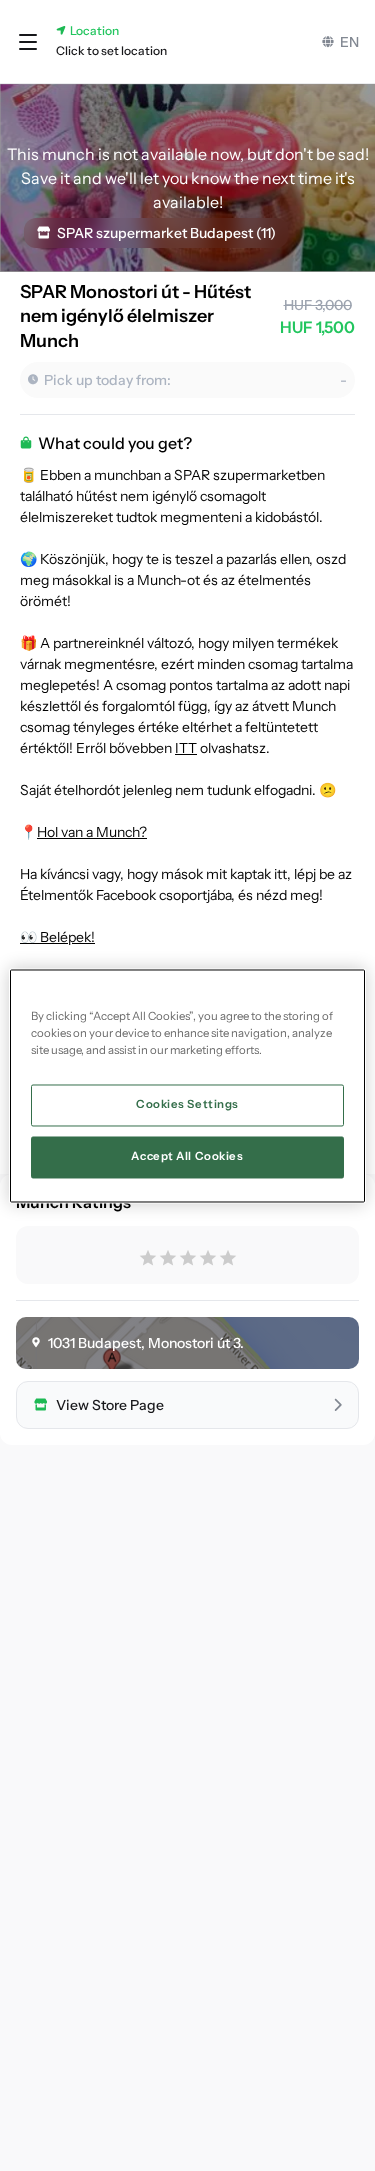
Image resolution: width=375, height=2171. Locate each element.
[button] (28, 42)
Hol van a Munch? (92, 832)
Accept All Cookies (187, 1156)
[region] (187, 1085)
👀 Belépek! (57, 937)
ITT (186, 748)
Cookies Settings (187, 1104)
